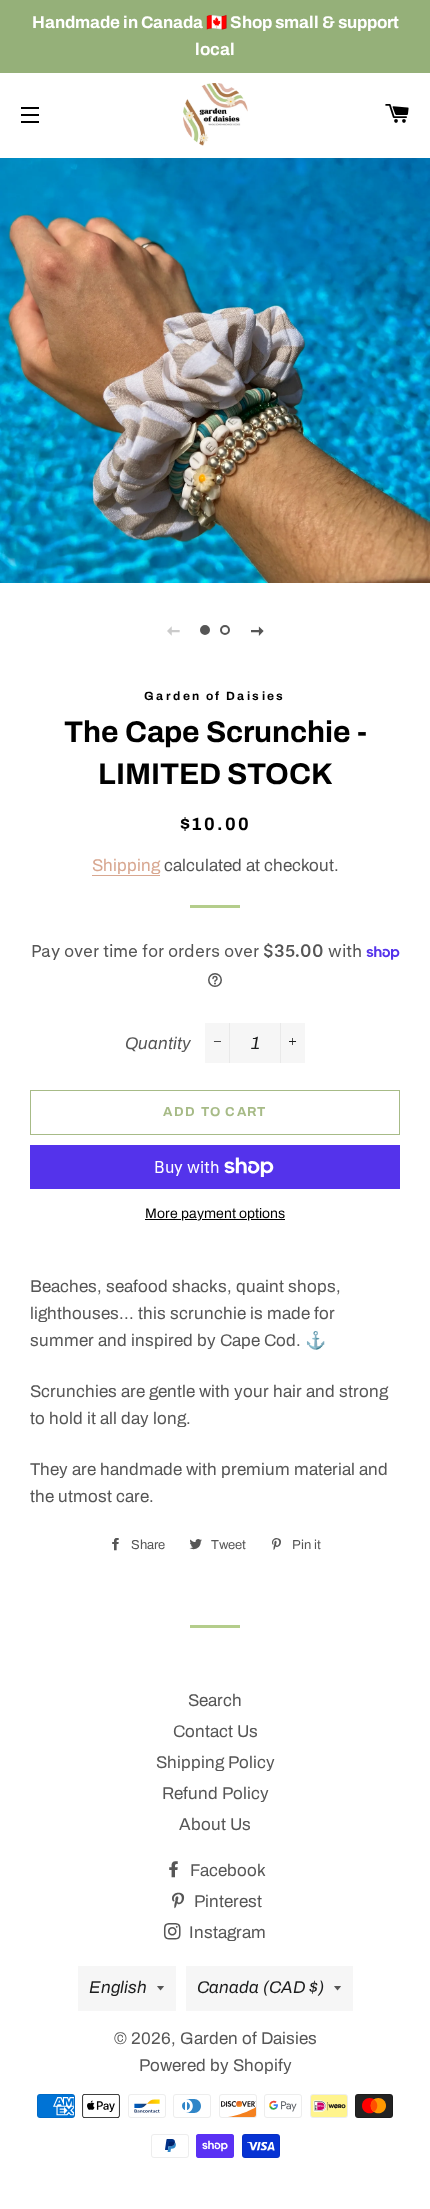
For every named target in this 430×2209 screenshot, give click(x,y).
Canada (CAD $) (260, 1987)
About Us (215, 1824)
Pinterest (226, 1901)
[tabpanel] (215, 368)
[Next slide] (257, 630)
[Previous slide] (173, 630)
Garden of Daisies (248, 2038)
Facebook (226, 1870)
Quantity (158, 1043)
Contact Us (215, 1731)
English (118, 1987)
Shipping (126, 865)
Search (215, 1700)
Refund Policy (215, 1793)
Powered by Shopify (215, 2065)
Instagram (225, 1932)
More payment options (215, 1213)
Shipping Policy (215, 1762)
